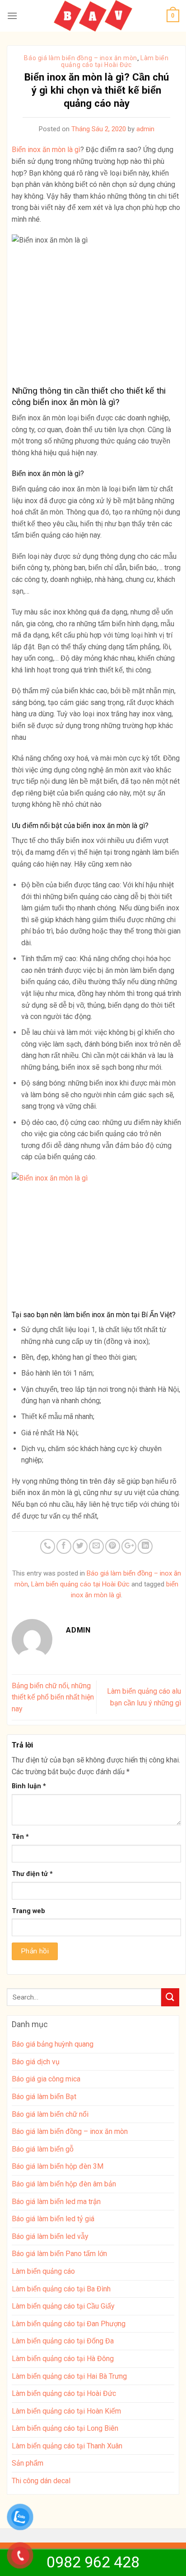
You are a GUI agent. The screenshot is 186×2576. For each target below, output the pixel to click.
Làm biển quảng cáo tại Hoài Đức (115, 61)
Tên (20, 1837)
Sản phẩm (28, 2463)
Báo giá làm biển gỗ (43, 2149)
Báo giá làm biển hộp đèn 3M (58, 2166)
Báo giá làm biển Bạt (44, 2097)
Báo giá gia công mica (46, 2079)
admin (145, 129)
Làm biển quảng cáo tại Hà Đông (63, 2359)
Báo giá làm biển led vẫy (50, 2236)
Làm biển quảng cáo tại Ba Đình (61, 2289)
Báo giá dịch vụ (36, 2062)
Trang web (28, 1911)
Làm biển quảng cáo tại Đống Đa (63, 2341)
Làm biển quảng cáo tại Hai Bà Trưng (69, 2376)
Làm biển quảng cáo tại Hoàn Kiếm (66, 2411)
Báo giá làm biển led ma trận (56, 2202)
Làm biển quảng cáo (43, 2271)
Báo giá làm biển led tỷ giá (53, 2219)
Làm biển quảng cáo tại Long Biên (65, 2428)
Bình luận (29, 1786)
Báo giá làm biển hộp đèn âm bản (64, 2184)
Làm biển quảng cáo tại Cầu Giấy (63, 2306)
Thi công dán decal (41, 2481)
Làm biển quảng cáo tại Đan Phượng (69, 2324)
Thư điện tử (32, 1874)
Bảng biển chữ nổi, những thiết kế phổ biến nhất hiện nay (53, 1697)
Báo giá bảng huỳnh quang (53, 2044)
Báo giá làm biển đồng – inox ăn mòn (81, 58)
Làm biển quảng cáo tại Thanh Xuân (67, 2446)
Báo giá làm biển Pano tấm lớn (59, 2254)
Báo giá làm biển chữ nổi (50, 2114)
